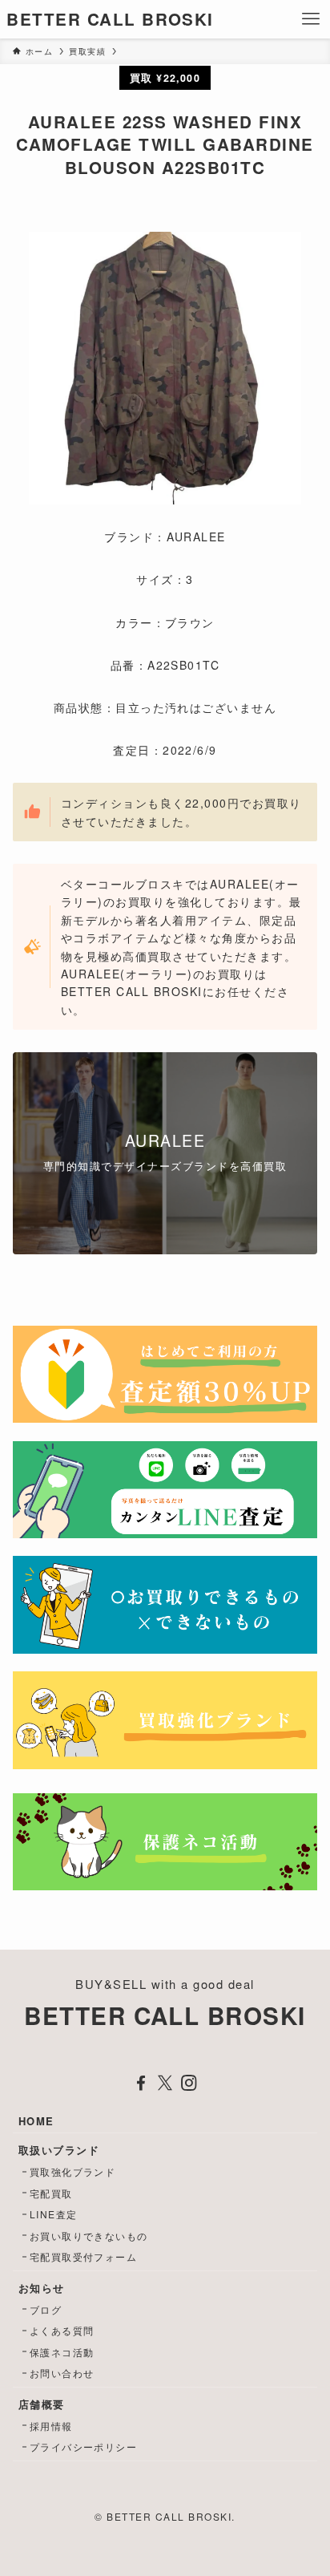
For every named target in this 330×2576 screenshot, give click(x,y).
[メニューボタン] (311, 19)
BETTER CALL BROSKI (110, 20)
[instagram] (189, 2083)
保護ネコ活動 (62, 2352)
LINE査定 (54, 2214)
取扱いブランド (59, 2150)
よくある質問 (62, 2330)
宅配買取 (51, 2193)
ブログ (46, 2309)
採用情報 (51, 2426)
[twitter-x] (165, 2083)
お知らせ (42, 2288)
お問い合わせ (62, 2373)
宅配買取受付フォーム (84, 2256)
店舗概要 (42, 2404)
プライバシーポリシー (84, 2446)
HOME (36, 2121)
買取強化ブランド (73, 2171)
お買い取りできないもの (89, 2236)
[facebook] (141, 2083)
